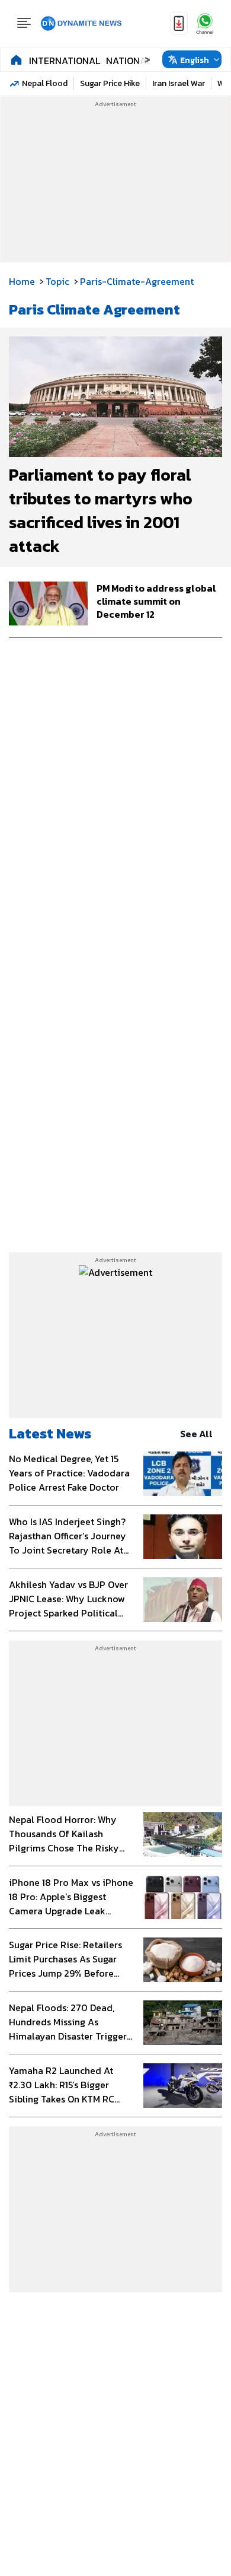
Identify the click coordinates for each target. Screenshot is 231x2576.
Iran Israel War (179, 83)
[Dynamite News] (81, 24)
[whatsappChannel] (205, 23)
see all (196, 1434)
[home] (16, 59)
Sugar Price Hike (110, 83)
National (129, 61)
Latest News (50, 1433)
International (65, 61)
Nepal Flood (45, 83)
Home (22, 281)
